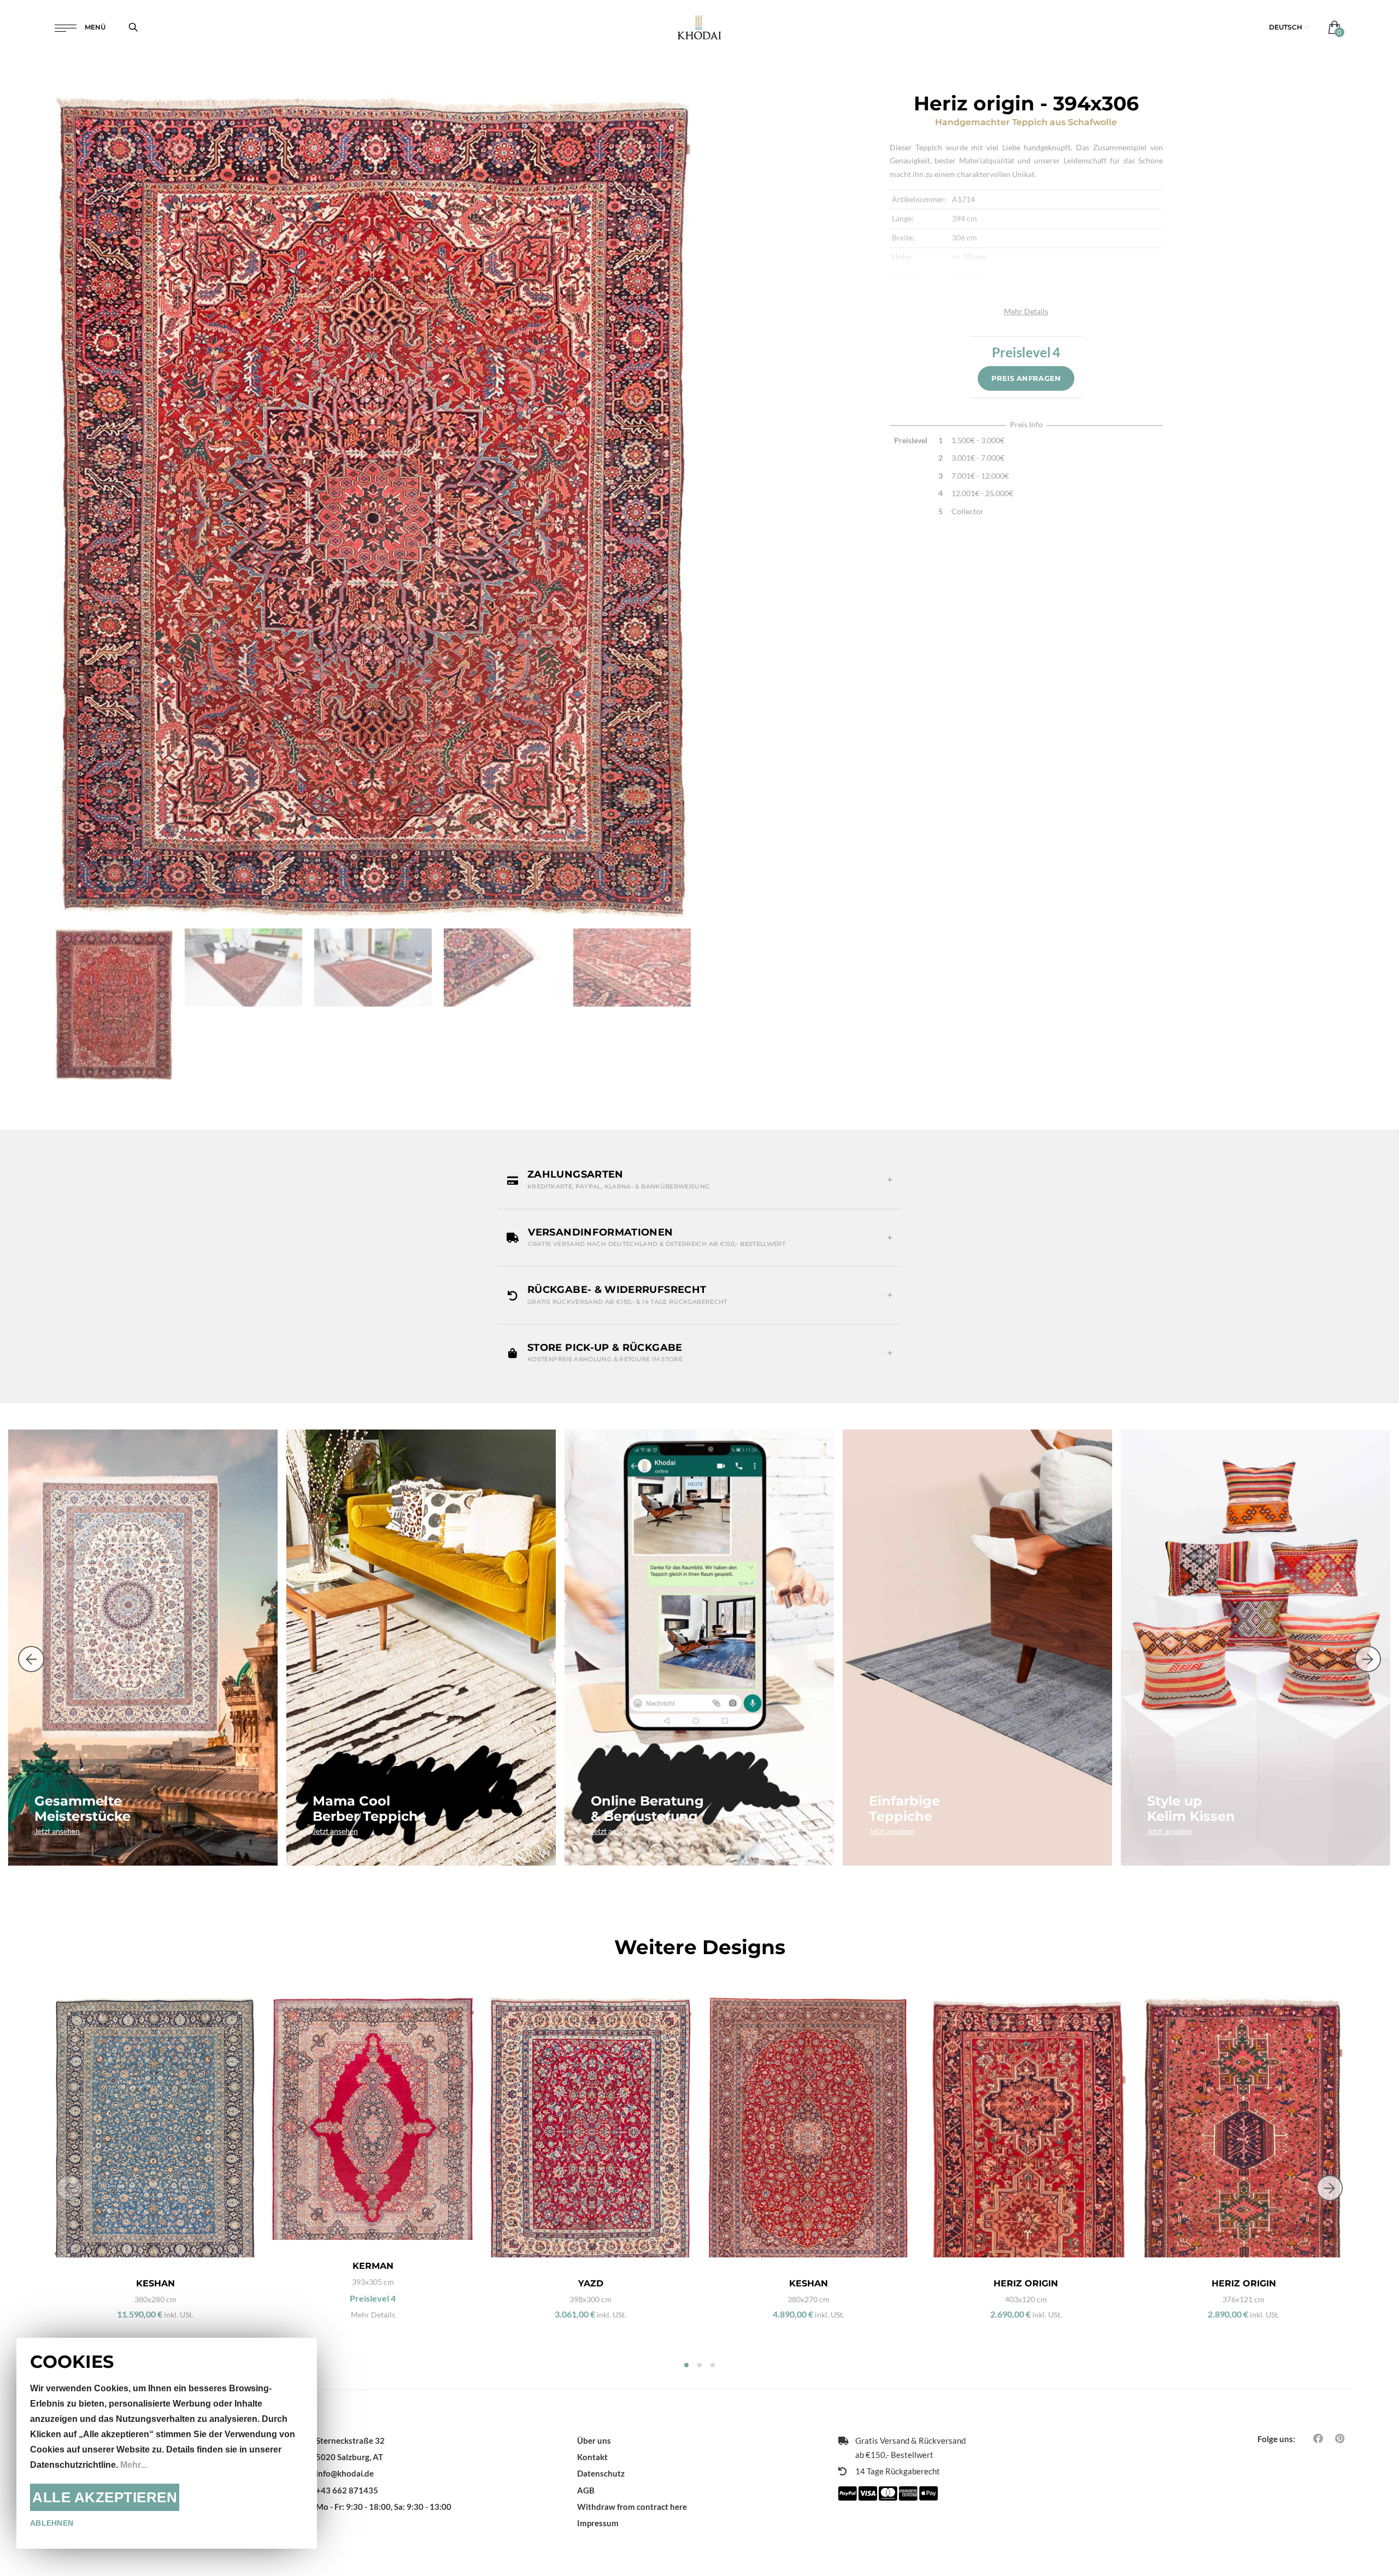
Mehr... (134, 2465)
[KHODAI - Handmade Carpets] (700, 27)
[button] (1289, 27)
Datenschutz (601, 2473)
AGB (586, 2490)
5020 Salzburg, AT (349, 2457)
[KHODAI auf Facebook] (1318, 2438)
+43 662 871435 (347, 2490)
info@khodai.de (345, 2473)
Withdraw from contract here (632, 2507)
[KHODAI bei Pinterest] (1340, 2438)
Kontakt (592, 2457)
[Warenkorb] (1332, 27)
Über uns (594, 2440)
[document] (167, 2443)
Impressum (598, 2523)
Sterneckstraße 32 (350, 2440)
